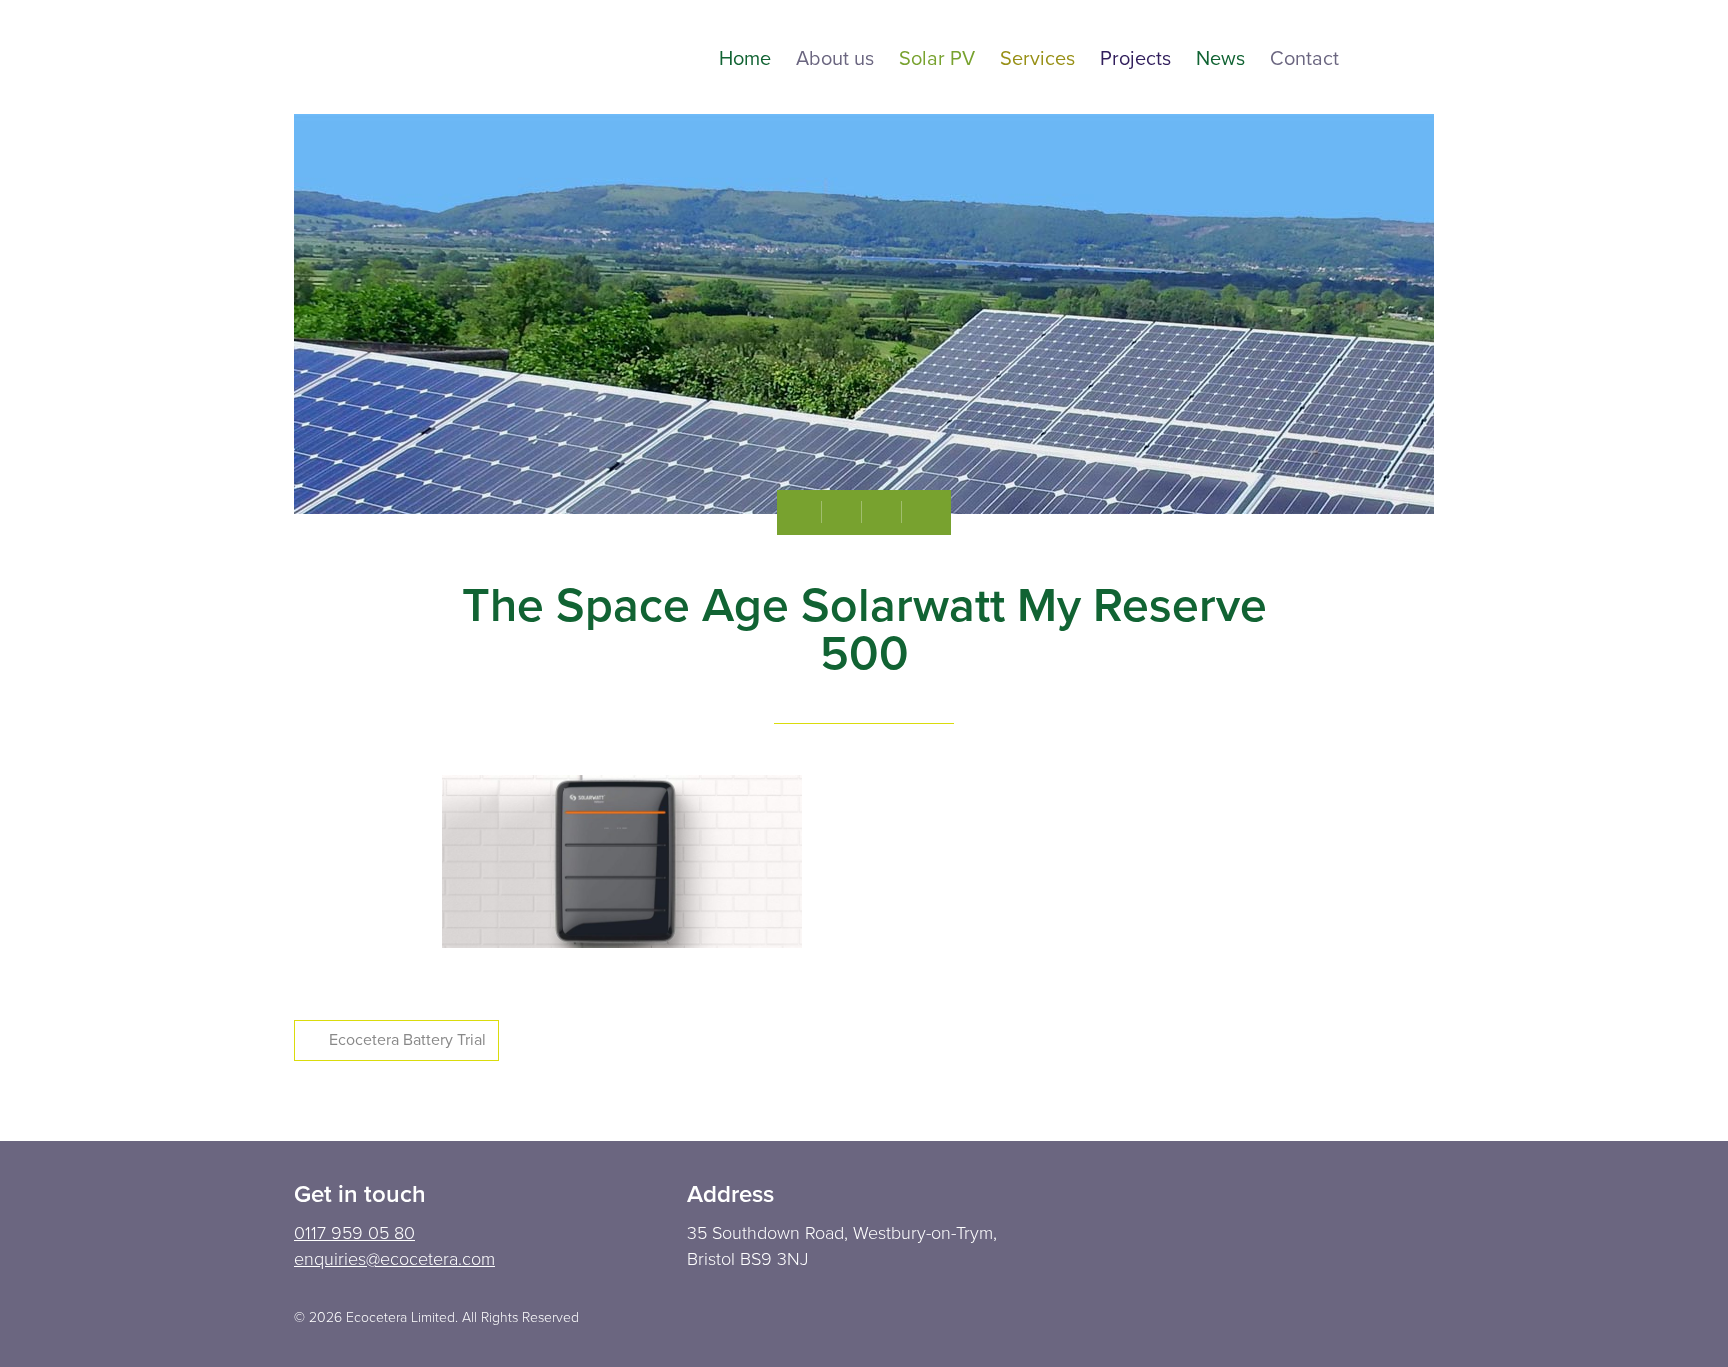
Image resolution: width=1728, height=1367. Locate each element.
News (1220, 60)
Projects (1135, 60)
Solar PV (937, 60)
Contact (1304, 60)
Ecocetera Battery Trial (407, 1040)
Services (1037, 60)
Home (745, 60)
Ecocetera (404, 57)
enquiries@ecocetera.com (394, 1259)
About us (835, 60)
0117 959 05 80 (354, 1233)
